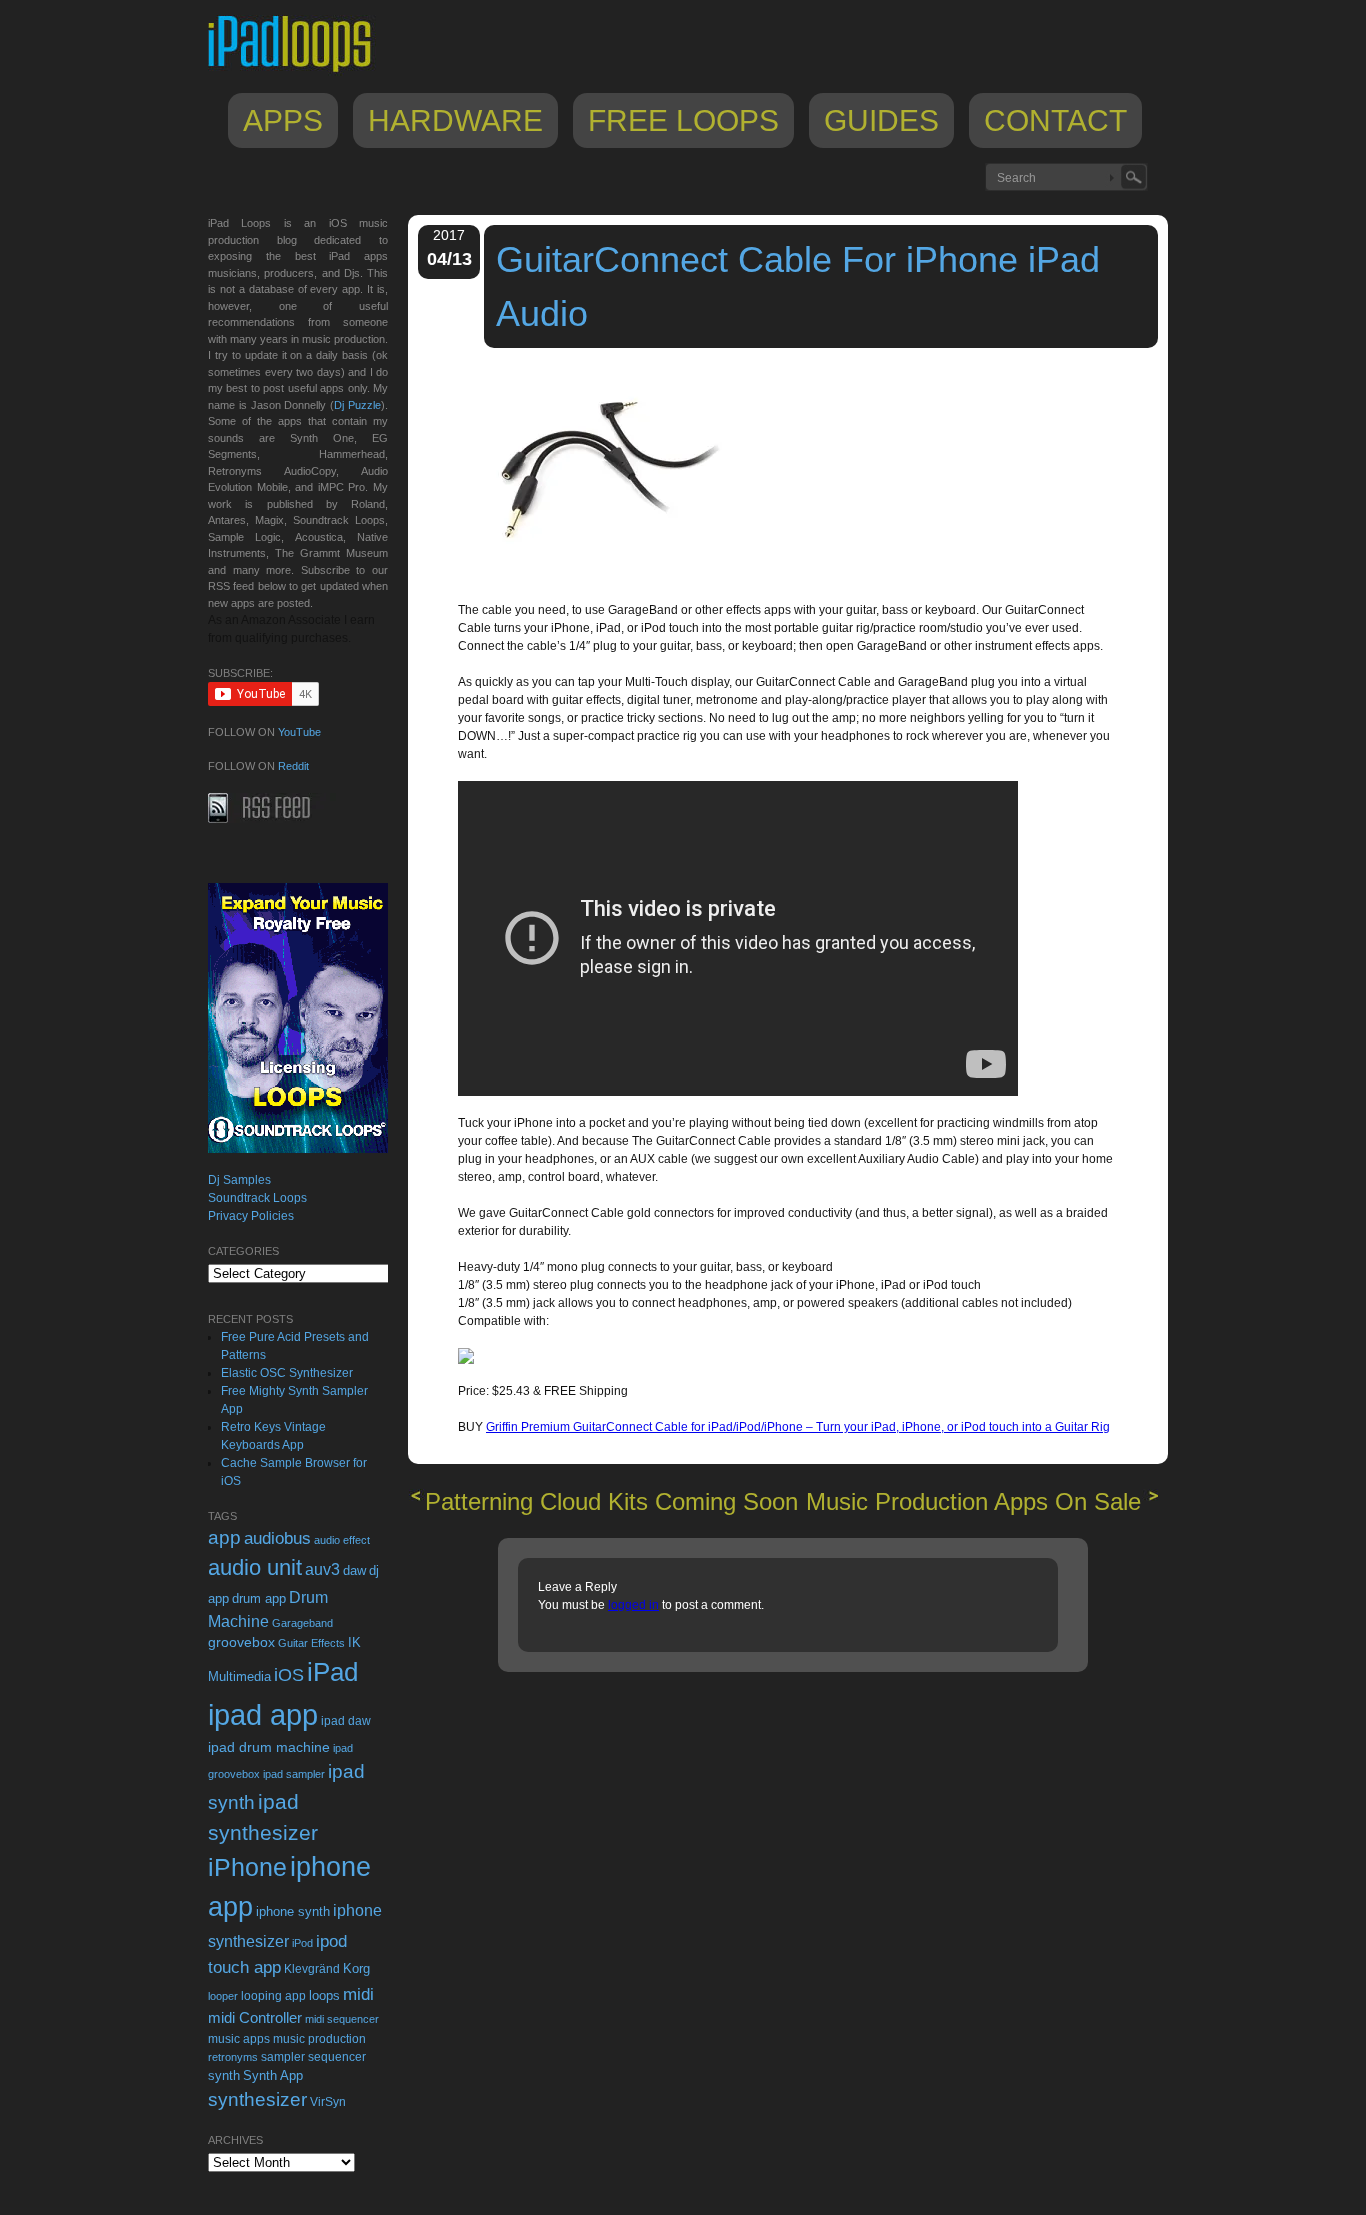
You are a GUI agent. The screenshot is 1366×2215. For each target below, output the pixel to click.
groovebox (241, 1642)
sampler (283, 2056)
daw (354, 1570)
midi (358, 1994)
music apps (239, 2039)
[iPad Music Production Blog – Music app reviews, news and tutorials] (299, 72)
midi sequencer (342, 2019)
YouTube (299, 732)
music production (319, 2039)
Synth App (273, 2075)
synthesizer (257, 2099)
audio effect (342, 1540)
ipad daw (346, 1720)
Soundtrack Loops (257, 1198)
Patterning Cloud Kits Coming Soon (611, 1501)
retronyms (233, 2057)
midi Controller (255, 2017)
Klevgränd (312, 1969)
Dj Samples (239, 1180)
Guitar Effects (311, 1643)
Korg (356, 1968)
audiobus (277, 1538)
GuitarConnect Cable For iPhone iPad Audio (798, 286)
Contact (1055, 120)
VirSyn (328, 2101)
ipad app (263, 1714)
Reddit (293, 766)
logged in (633, 1605)
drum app (259, 1599)
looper (223, 1996)
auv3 (322, 1569)
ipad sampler (294, 1774)
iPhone (247, 1867)
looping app (273, 1996)
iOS (289, 1675)
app (224, 1537)
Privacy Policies (251, 1216)
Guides (881, 120)
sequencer (337, 2057)
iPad (332, 1672)
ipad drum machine (269, 1747)
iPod (302, 1943)
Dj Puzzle (357, 405)
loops (324, 1995)
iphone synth (293, 1911)
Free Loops (683, 120)
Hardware (455, 120)
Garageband (302, 1623)
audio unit (255, 1568)
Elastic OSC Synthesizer (287, 1373)
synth (224, 2075)
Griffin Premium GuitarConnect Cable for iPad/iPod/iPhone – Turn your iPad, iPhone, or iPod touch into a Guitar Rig (798, 1427)
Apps (283, 120)
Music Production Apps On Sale (973, 1501)
